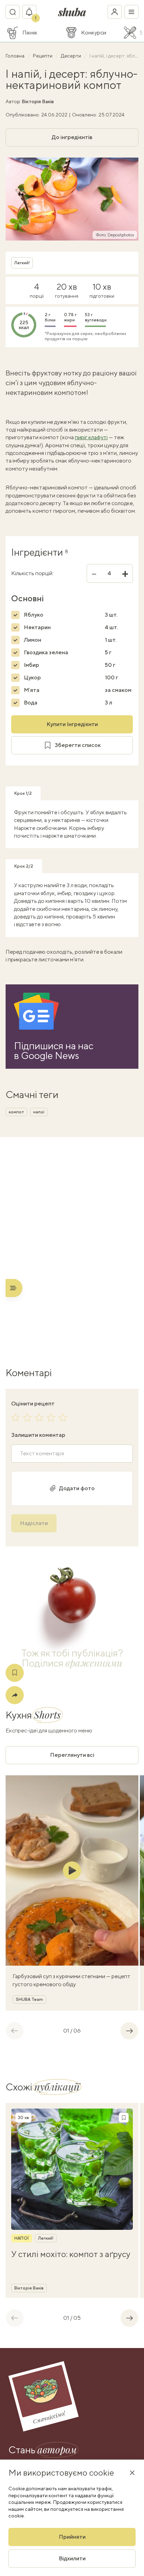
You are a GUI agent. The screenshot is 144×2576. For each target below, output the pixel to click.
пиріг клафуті (91, 437)
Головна (16, 56)
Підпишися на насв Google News (54, 1051)
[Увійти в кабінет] (115, 12)
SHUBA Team (29, 1999)
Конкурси (94, 33)
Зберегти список (78, 745)
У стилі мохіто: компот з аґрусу (71, 2254)
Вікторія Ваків (38, 101)
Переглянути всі (72, 1755)
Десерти (71, 56)
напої (39, 1112)
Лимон (33, 640)
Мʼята (32, 690)
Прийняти (72, 2537)
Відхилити (72, 2558)
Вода (31, 703)
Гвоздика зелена (46, 652)
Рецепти (43, 56)
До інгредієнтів (72, 137)
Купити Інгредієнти (72, 724)
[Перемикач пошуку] (13, 12)
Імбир (31, 665)
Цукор (32, 677)
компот (16, 1112)
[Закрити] (132, 2472)
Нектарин (37, 627)
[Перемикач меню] (131, 12)
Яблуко (34, 615)
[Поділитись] (15, 1695)
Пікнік (30, 33)
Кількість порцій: (32, 573)
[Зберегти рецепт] (15, 1673)
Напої (22, 2238)
